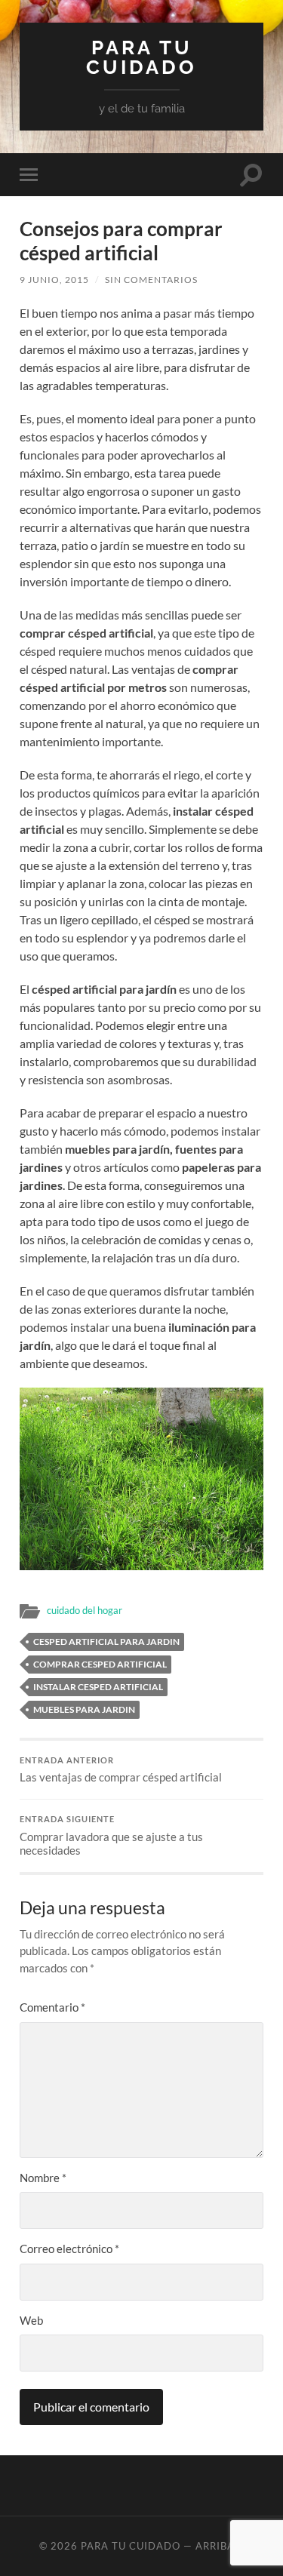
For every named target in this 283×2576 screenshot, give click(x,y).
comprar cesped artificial (100, 1664)
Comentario (52, 2007)
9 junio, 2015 (54, 280)
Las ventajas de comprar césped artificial (121, 1770)
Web (31, 2320)
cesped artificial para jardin (106, 1642)
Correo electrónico (69, 2249)
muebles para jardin (84, 1709)
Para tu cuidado (141, 57)
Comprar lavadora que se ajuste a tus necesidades (111, 1836)
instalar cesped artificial (98, 1687)
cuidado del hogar (85, 1610)
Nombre (43, 2178)
